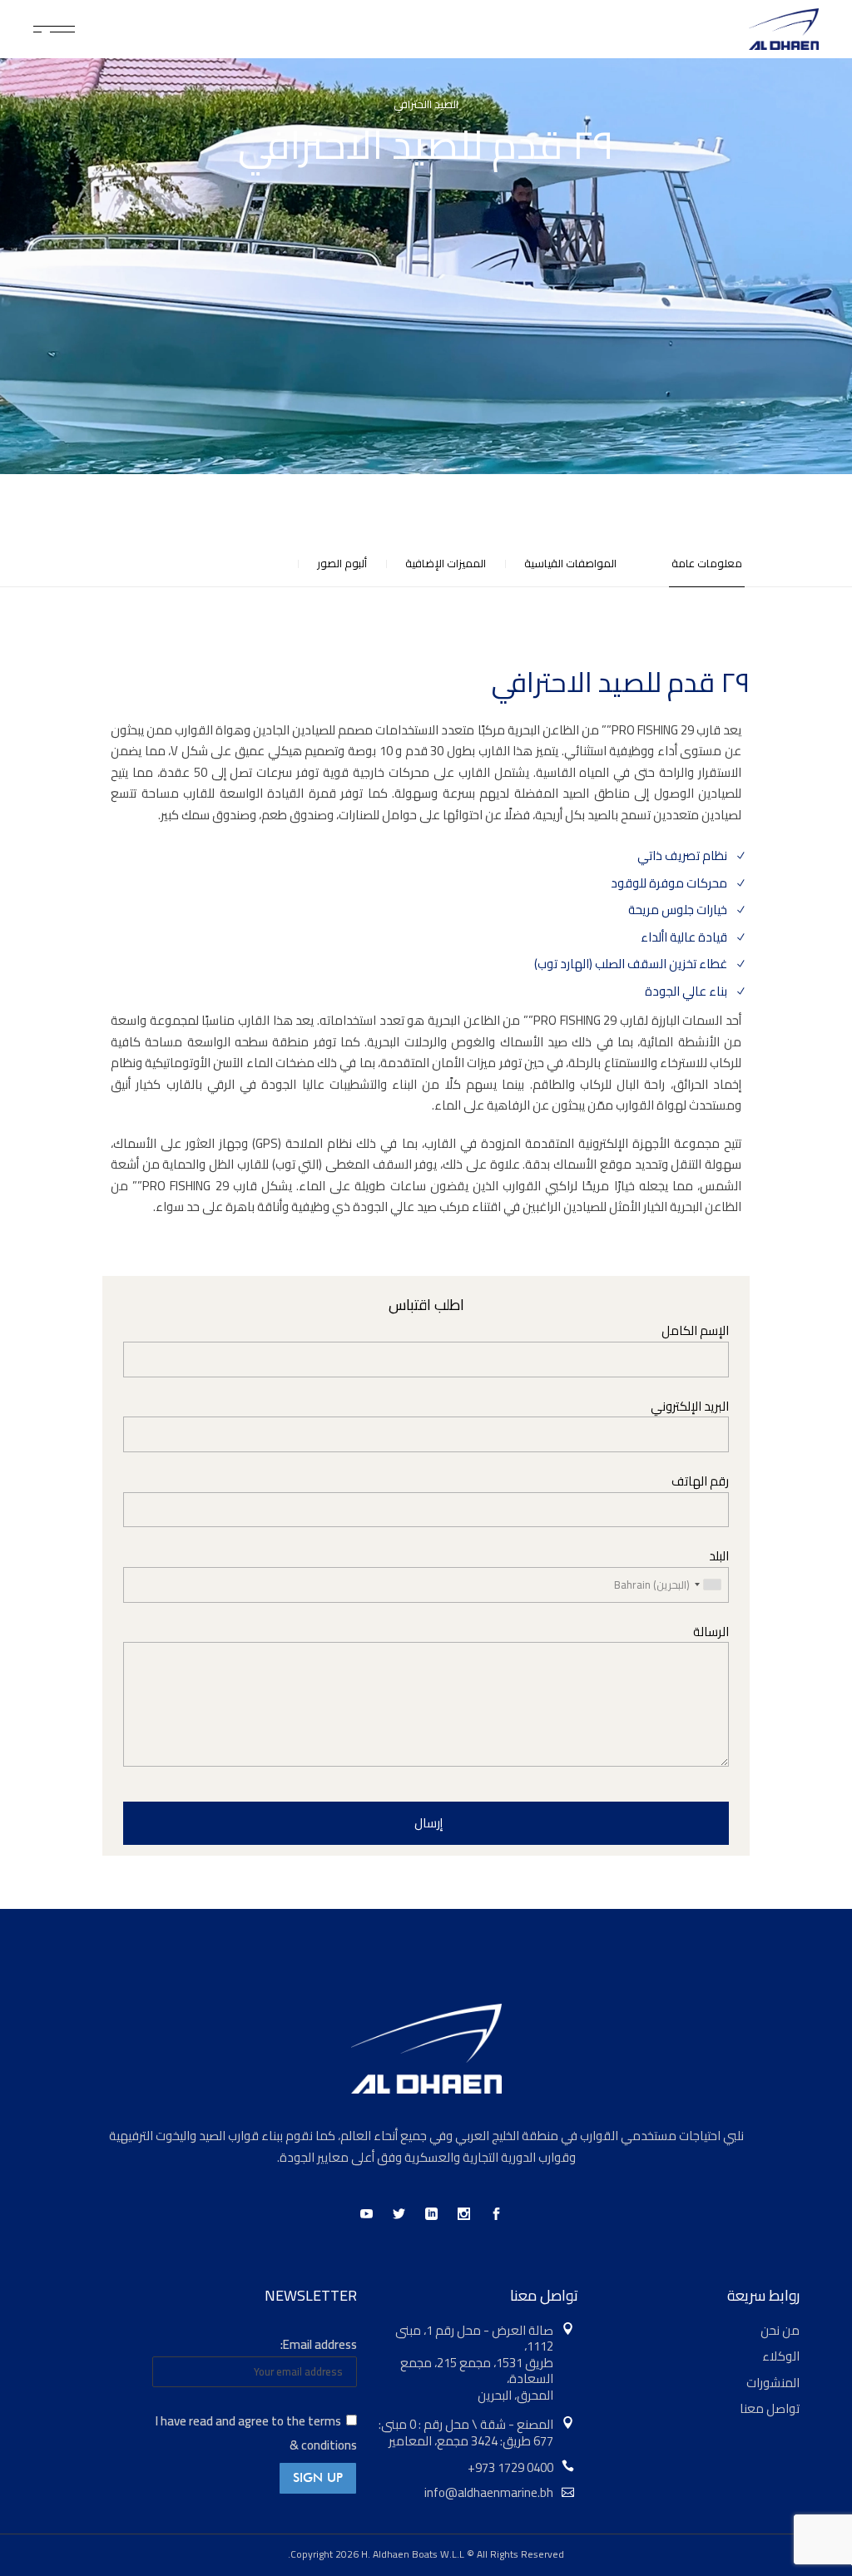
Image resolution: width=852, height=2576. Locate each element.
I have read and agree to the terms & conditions (256, 2433)
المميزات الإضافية (446, 564)
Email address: (319, 2344)
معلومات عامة (707, 564)
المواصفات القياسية (570, 564)
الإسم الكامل (695, 1331)
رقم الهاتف (700, 1482)
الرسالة (711, 1632)
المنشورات (773, 2383)
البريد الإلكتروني (690, 1407)
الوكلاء (781, 2356)
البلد (719, 1557)
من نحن (780, 2330)
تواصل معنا (770, 2408)
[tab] (693, 564)
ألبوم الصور (342, 564)
